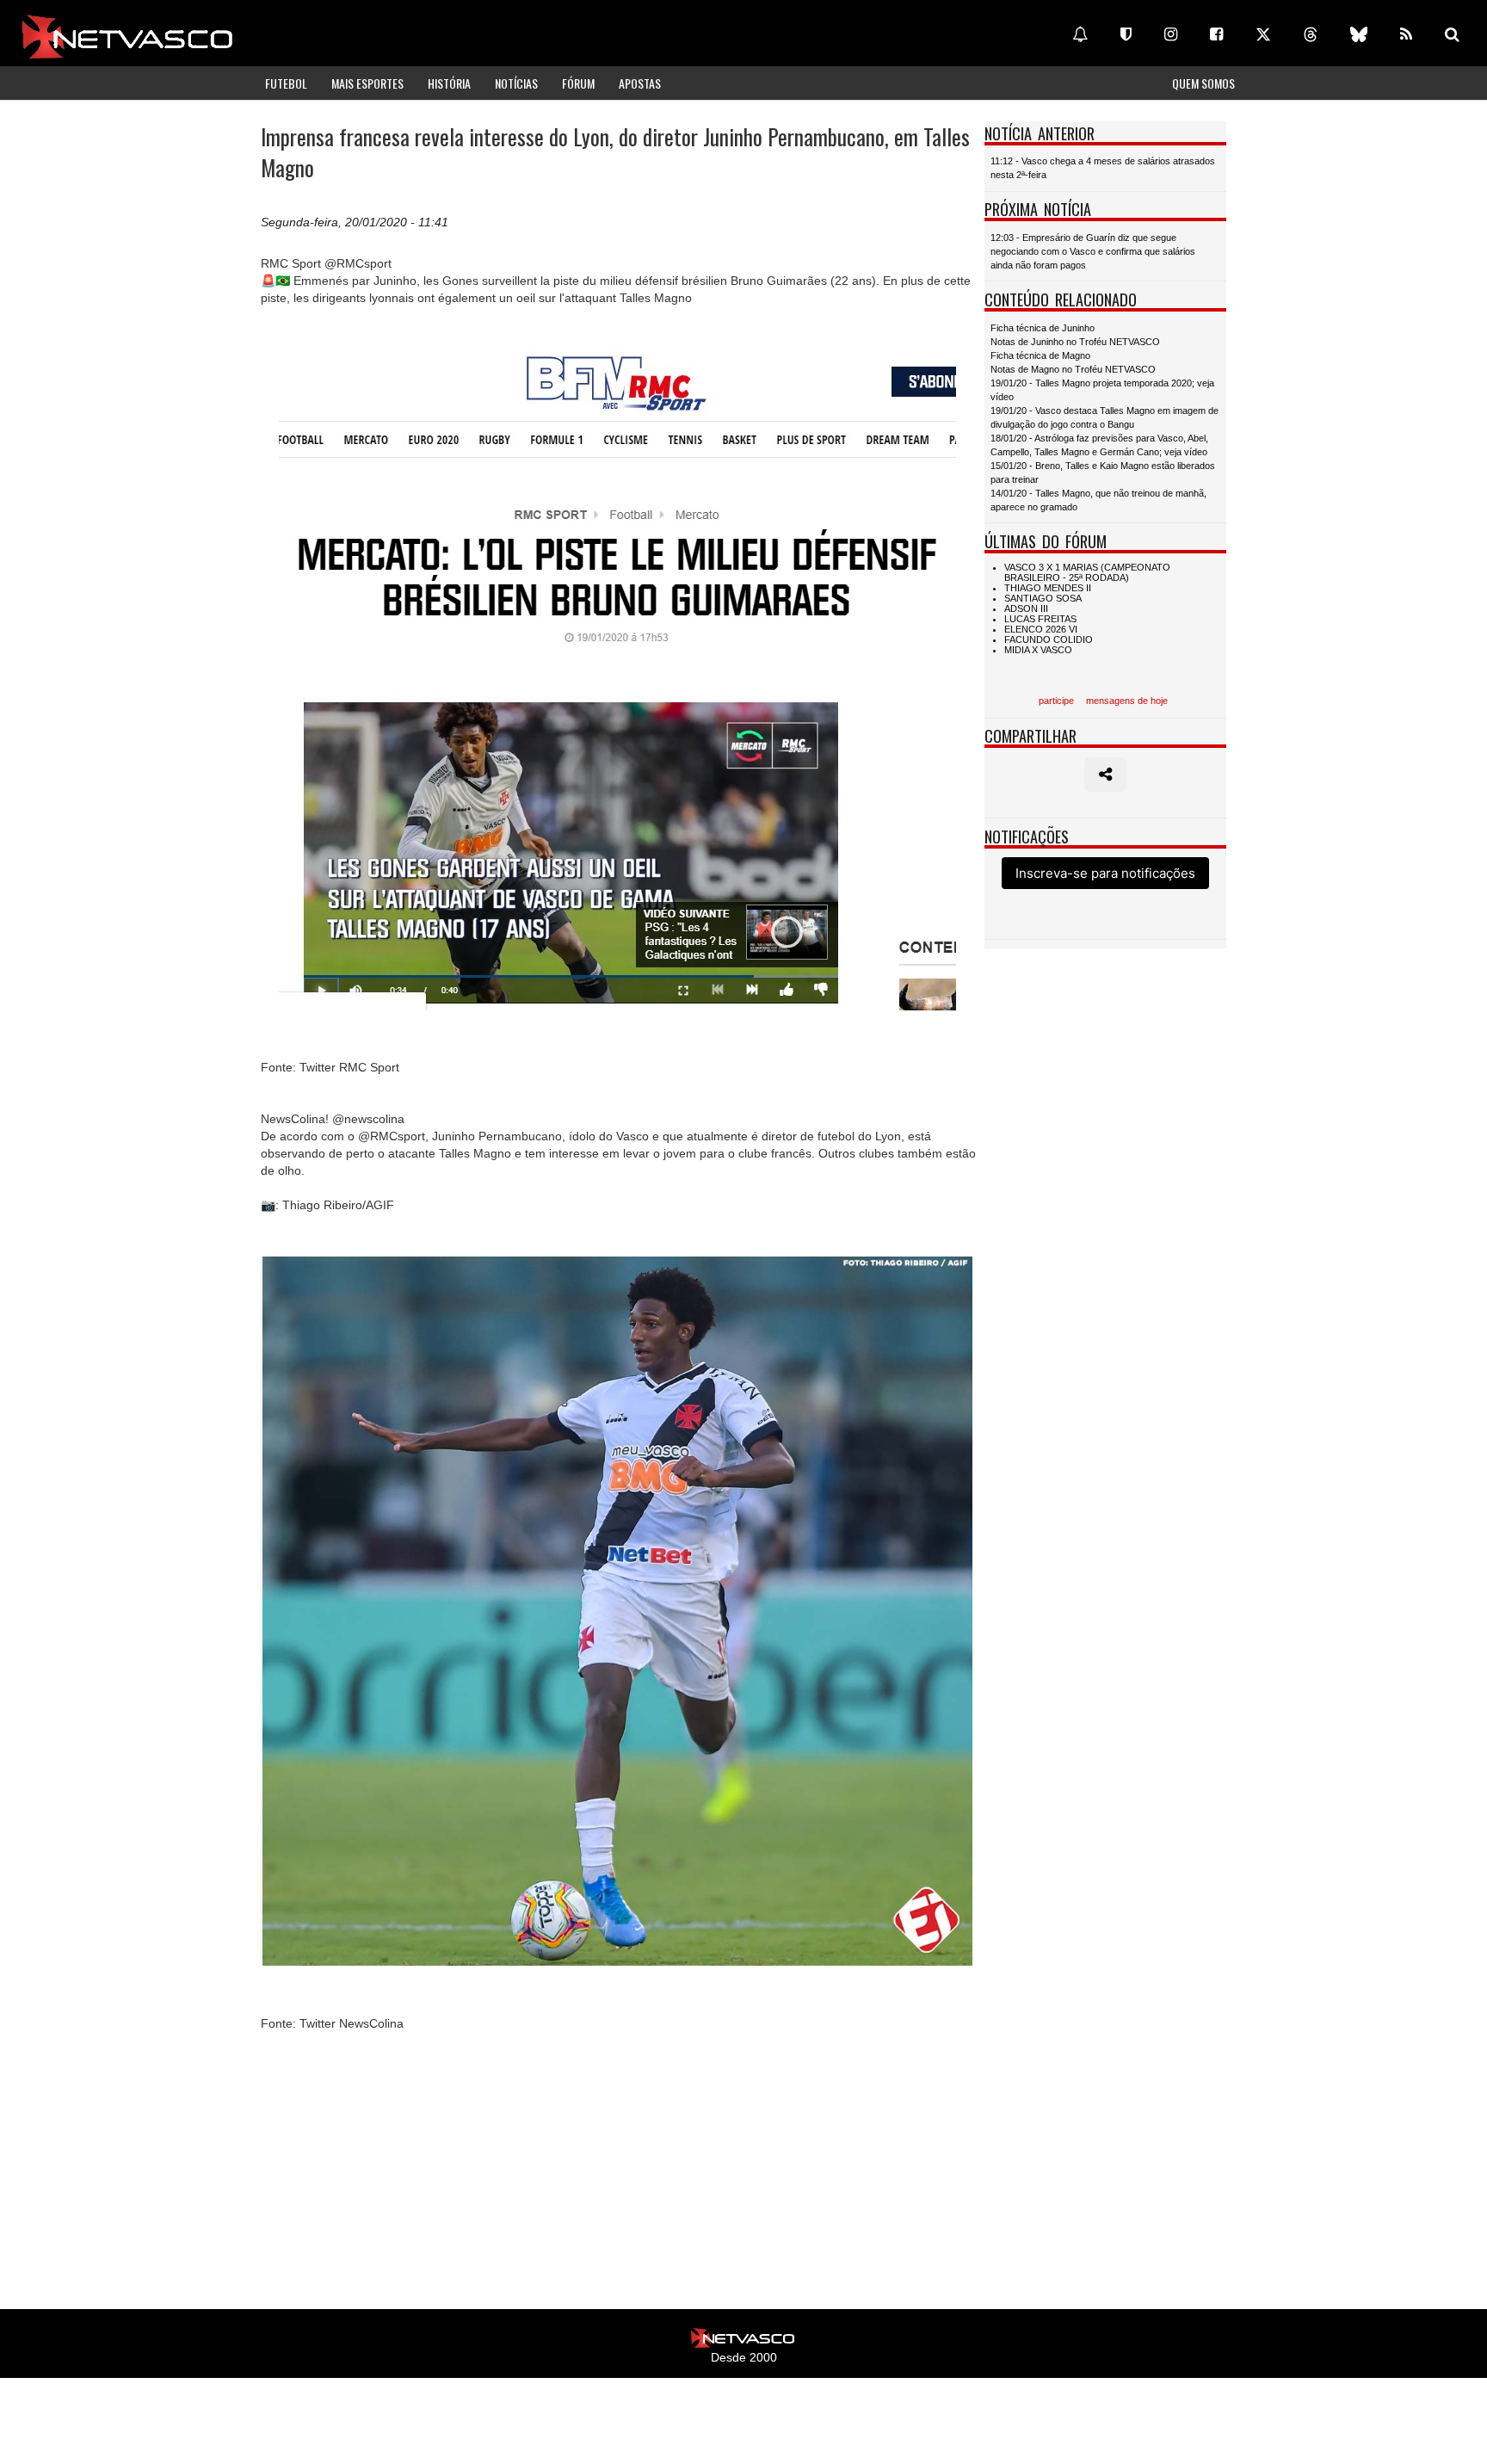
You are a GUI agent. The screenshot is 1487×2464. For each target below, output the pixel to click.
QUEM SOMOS (1203, 83)
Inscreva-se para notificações (1105, 873)
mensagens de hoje (1127, 701)
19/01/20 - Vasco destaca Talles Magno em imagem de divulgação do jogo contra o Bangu (1104, 417)
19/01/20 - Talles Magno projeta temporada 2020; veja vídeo (1102, 390)
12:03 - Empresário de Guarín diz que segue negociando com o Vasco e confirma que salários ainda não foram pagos (1093, 251)
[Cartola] (1126, 34)
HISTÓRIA (449, 83)
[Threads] (1311, 34)
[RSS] (1406, 34)
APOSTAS (640, 83)
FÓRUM (578, 83)
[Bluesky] (1359, 34)
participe (1056, 701)
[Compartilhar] (1105, 775)
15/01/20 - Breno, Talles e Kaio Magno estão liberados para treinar (1103, 472)
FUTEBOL (286, 83)
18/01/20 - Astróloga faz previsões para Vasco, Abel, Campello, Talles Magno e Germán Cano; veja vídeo (1099, 445)
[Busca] (1452, 34)
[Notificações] (1080, 34)
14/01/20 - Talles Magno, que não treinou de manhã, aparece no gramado (1098, 500)
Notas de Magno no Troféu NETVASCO (1073, 369)
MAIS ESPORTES (367, 83)
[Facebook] (1216, 34)
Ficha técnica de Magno (1040, 355)
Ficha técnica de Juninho (1043, 328)
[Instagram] (1171, 34)
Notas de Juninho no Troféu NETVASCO (1075, 342)
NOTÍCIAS (516, 83)
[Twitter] (1263, 34)
